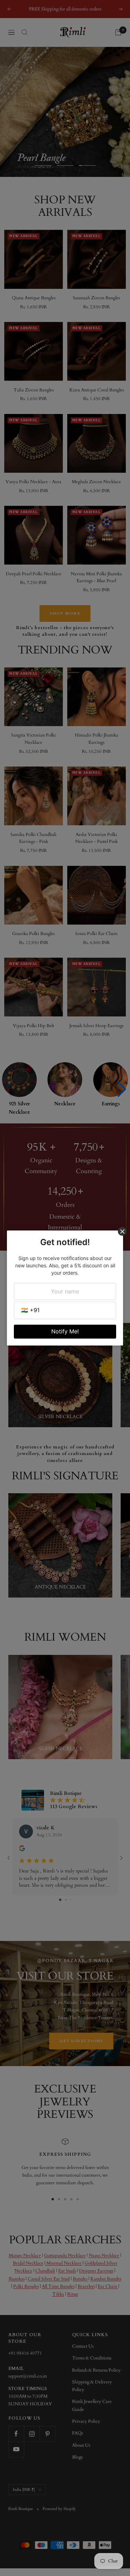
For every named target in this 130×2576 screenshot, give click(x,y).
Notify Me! (65, 1331)
